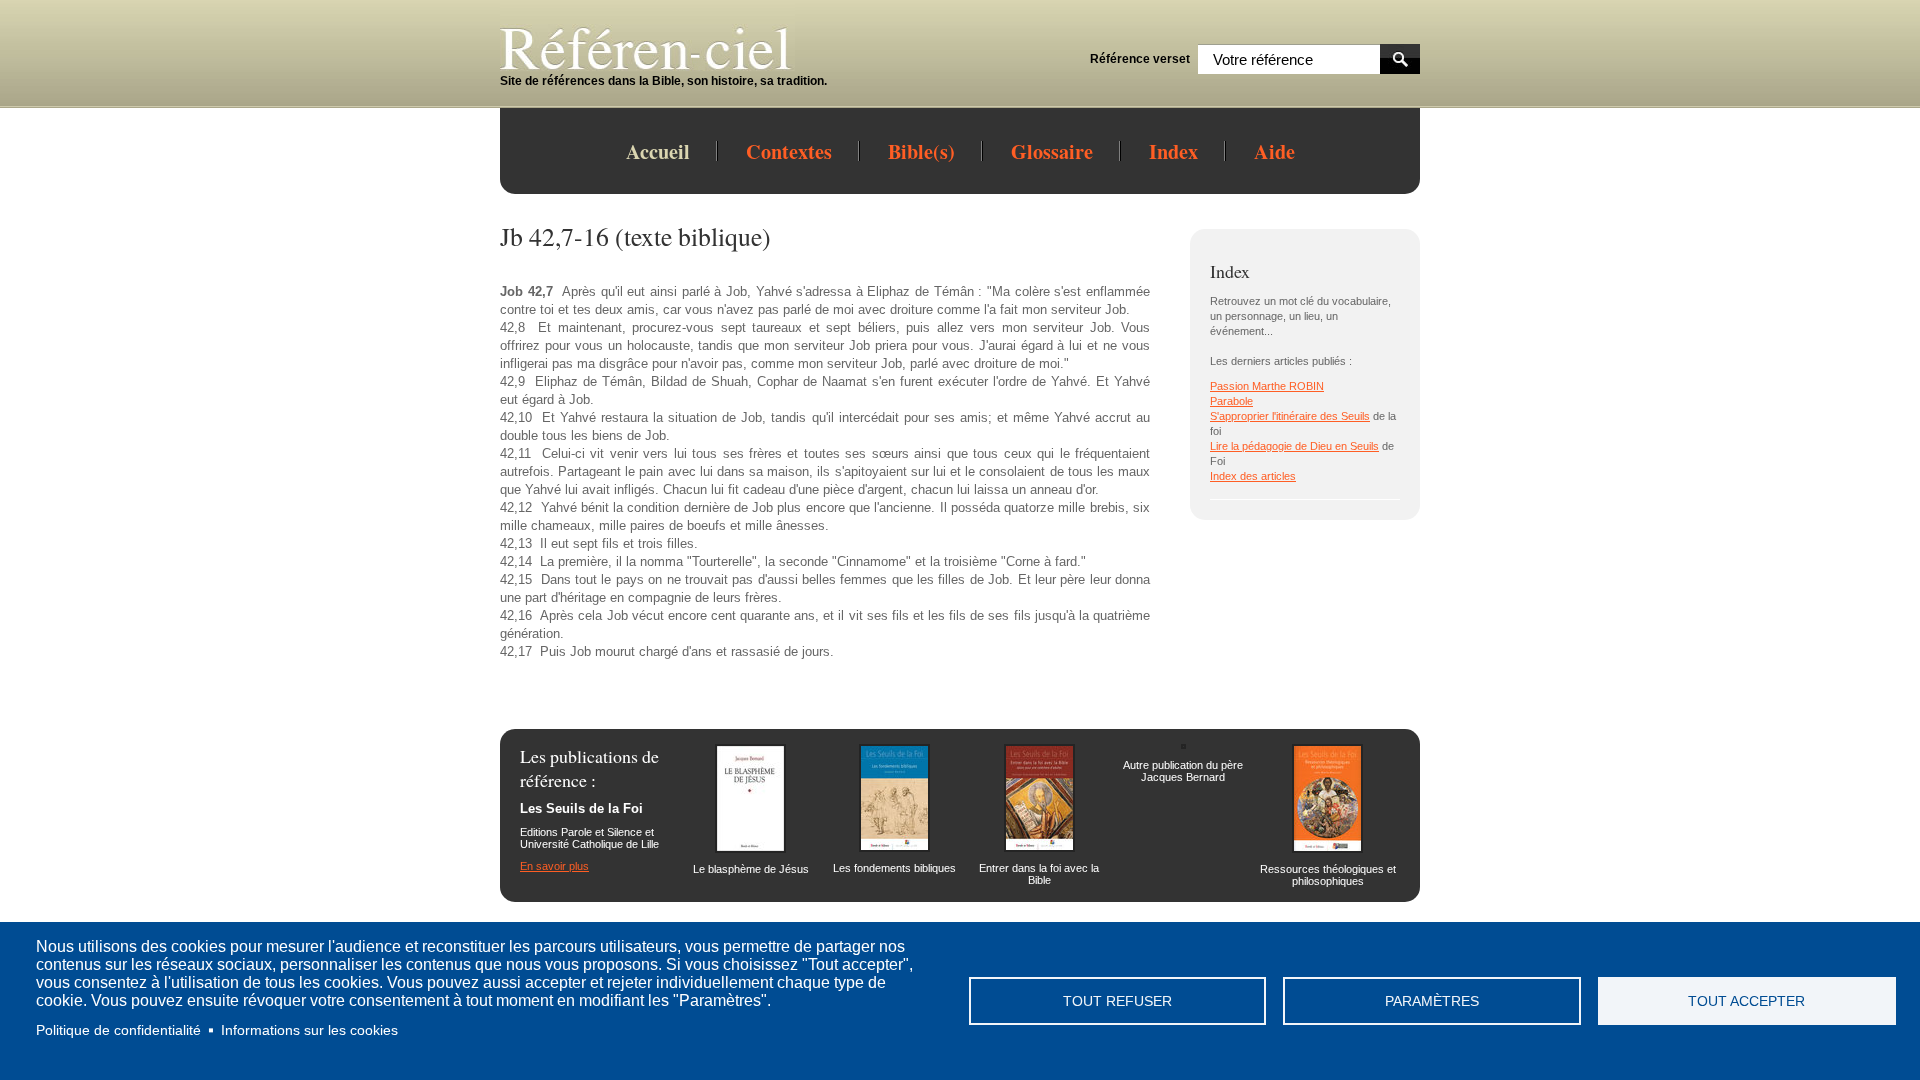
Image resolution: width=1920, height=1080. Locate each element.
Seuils (1355, 416)
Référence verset (1140, 59)
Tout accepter (1746, 1001)
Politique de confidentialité (118, 1030)
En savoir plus (554, 866)
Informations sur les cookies (309, 1030)
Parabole (1231, 401)
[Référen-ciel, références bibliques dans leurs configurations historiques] (663, 67)
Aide (1274, 151)
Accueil (658, 151)
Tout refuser (1117, 1001)
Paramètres (1432, 1001)
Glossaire (1052, 151)
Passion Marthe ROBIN (1267, 386)
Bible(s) (921, 151)
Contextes (789, 151)
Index (1173, 151)
